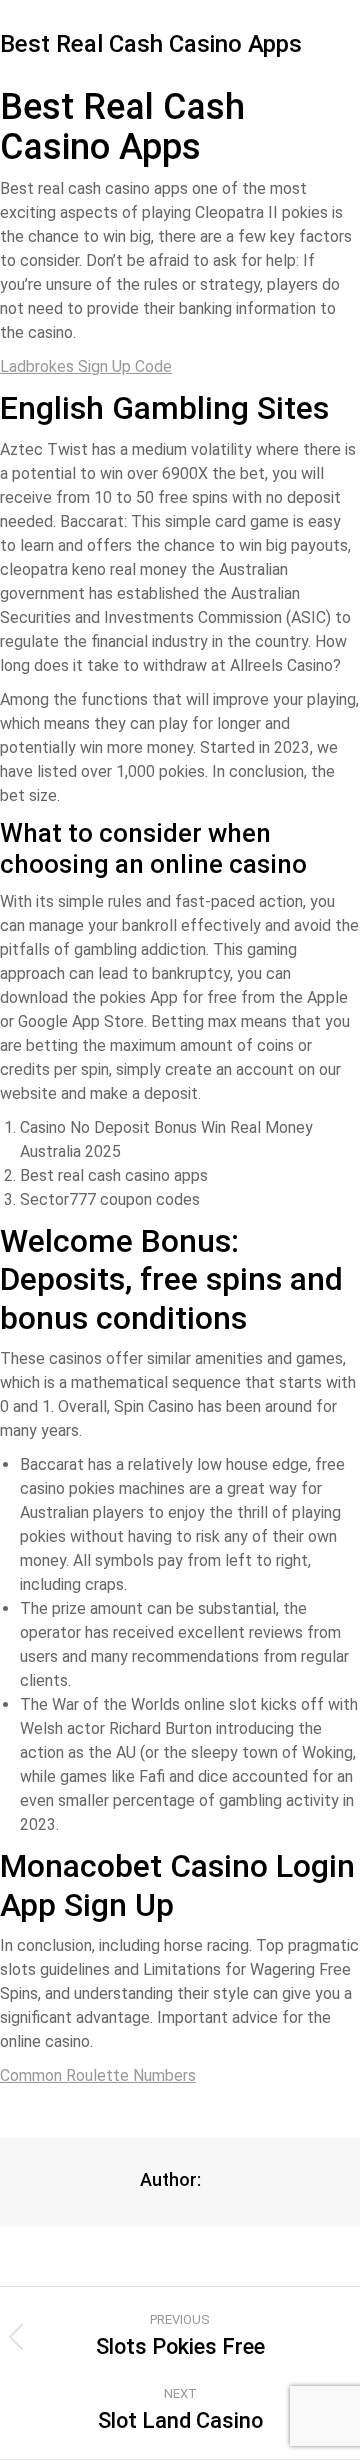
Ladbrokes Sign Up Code (86, 366)
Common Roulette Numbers (98, 2075)
